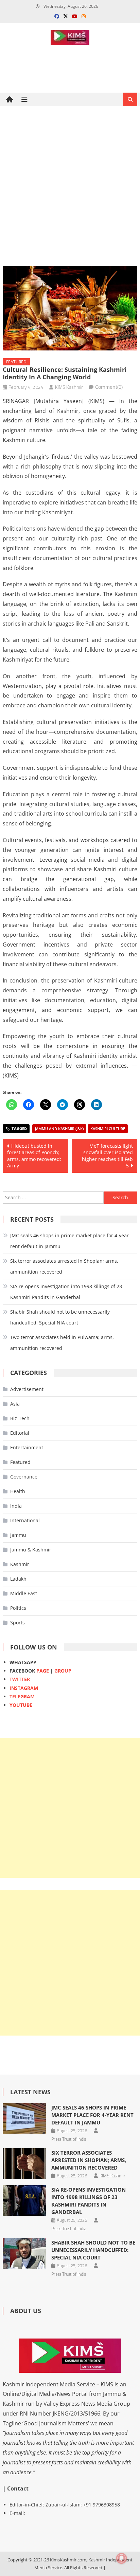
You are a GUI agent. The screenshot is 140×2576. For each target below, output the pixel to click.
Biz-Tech (20, 1418)
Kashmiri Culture (108, 1129)
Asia (15, 1404)
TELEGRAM (22, 1696)
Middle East (24, 1593)
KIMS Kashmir (69, 387)
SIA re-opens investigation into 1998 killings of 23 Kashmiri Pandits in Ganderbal (66, 1292)
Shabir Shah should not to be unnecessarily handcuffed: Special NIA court (60, 1317)
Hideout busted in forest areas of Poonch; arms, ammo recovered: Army (34, 1156)
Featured (16, 362)
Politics (18, 1608)
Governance (24, 1477)
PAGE (43, 1671)
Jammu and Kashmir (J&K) (59, 1129)
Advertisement (27, 1389)
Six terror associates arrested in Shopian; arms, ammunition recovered (64, 1266)
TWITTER (20, 1679)
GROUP (63, 1671)
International (25, 1520)
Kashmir (20, 1564)
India (16, 1506)
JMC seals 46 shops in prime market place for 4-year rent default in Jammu (69, 1241)
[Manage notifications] (122, 2558)
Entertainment (27, 1447)
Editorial (20, 1433)
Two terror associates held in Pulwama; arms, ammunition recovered (62, 1343)
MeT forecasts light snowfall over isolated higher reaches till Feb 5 (107, 1156)
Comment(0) (109, 387)
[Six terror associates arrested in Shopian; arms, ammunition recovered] (24, 2163)
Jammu (18, 1535)
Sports (17, 1623)
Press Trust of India (69, 2139)
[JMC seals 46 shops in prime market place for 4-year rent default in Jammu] (24, 2118)
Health (18, 1491)
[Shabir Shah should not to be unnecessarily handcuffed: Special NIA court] (24, 2253)
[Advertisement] (70, 186)
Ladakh (18, 1579)
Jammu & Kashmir (31, 1550)
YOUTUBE (21, 1705)
